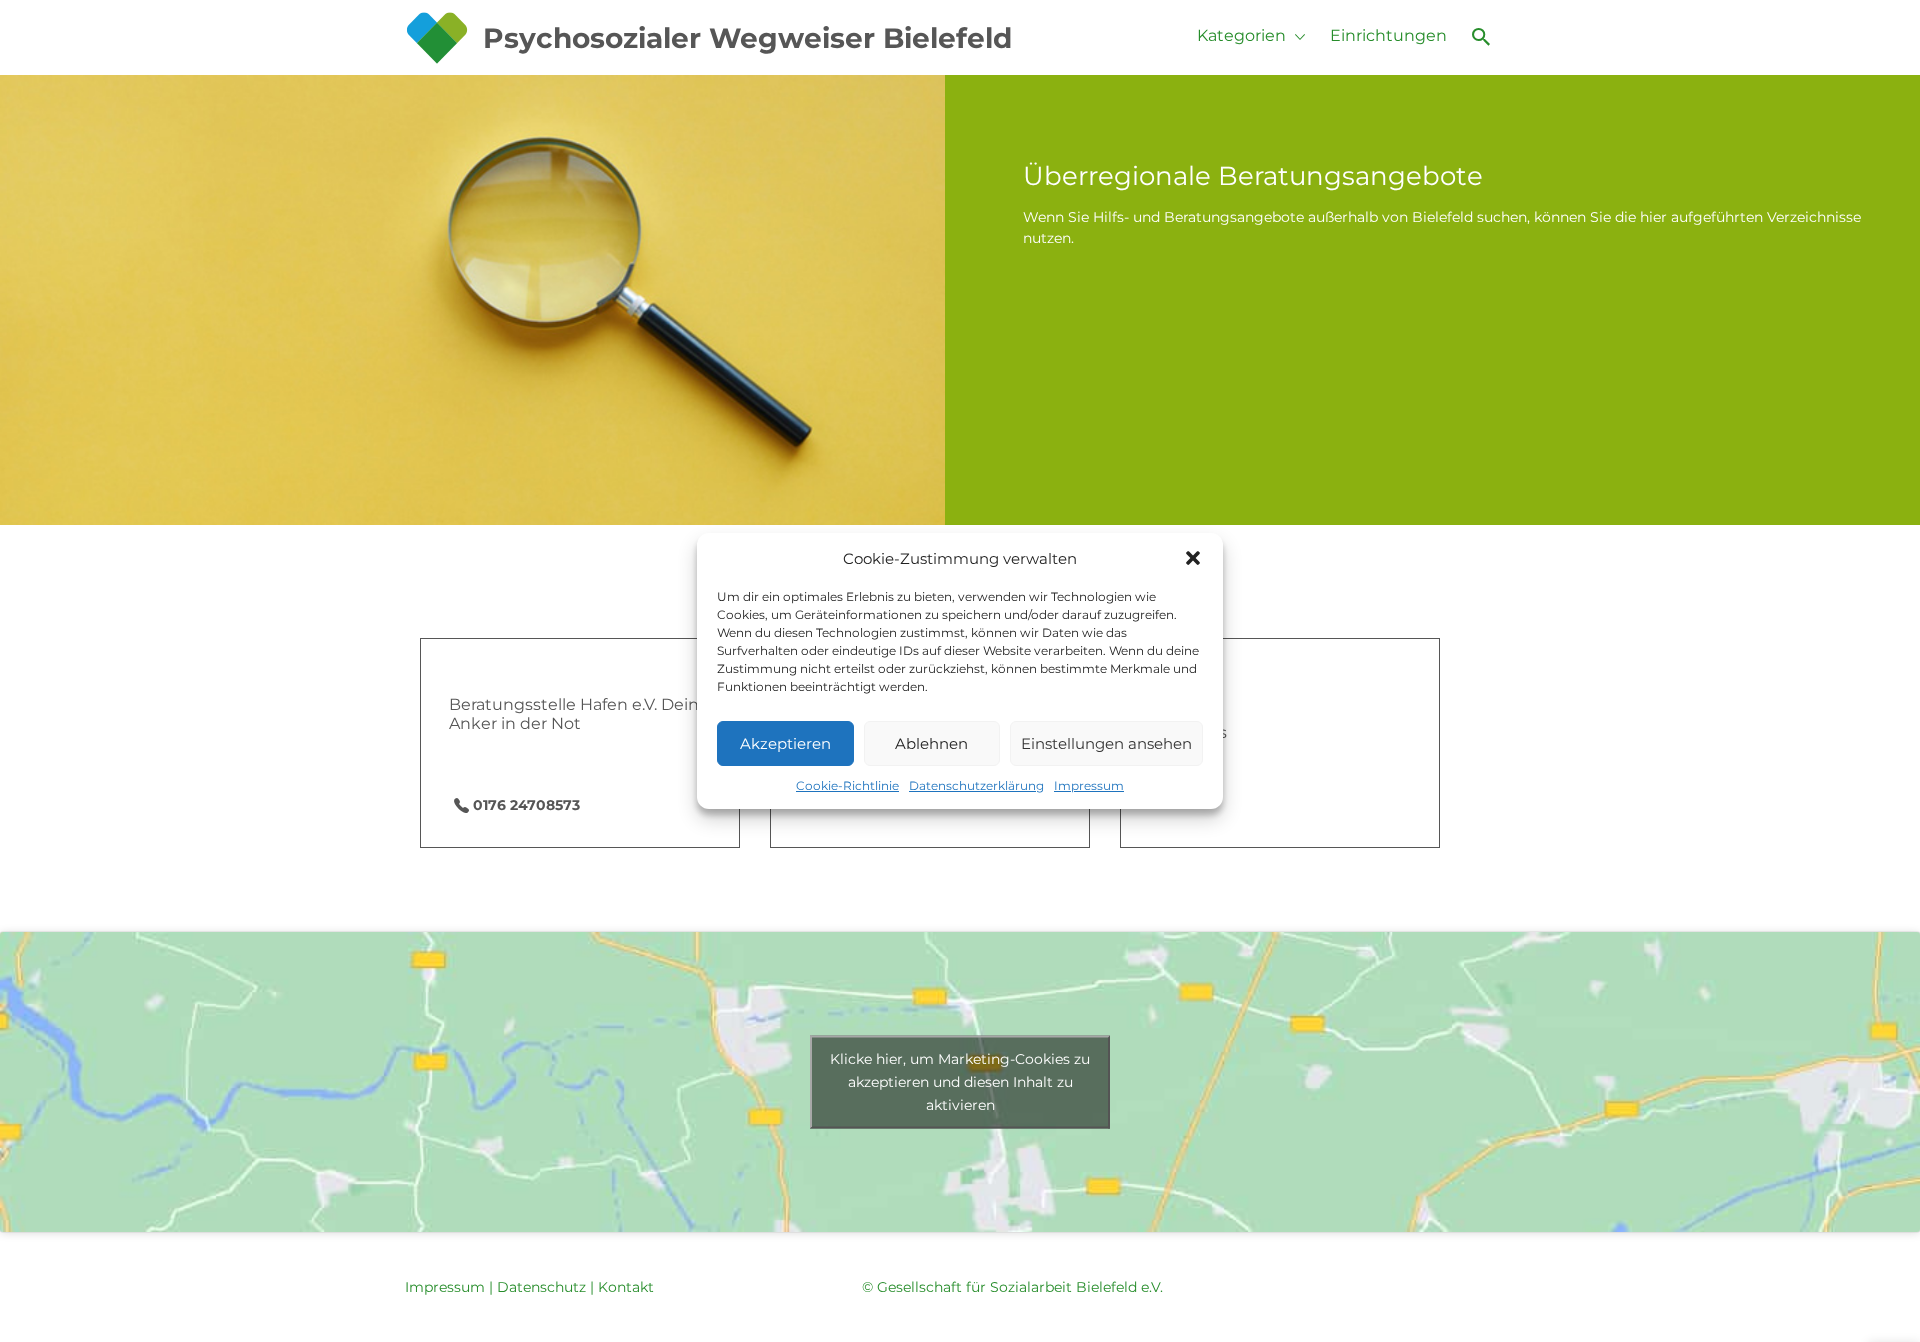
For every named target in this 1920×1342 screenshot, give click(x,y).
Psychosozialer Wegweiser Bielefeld (747, 38)
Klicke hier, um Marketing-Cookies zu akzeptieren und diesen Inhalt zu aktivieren (960, 1082)
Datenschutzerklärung (976, 785)
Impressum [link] (445, 1287)
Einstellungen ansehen (1106, 743)
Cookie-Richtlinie (847, 785)
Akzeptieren (785, 743)
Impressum (1089, 785)
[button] (1193, 558)
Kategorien (1241, 35)
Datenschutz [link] (541, 1287)
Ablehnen (931, 743)
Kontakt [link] (626, 1287)
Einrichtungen (1388, 35)
